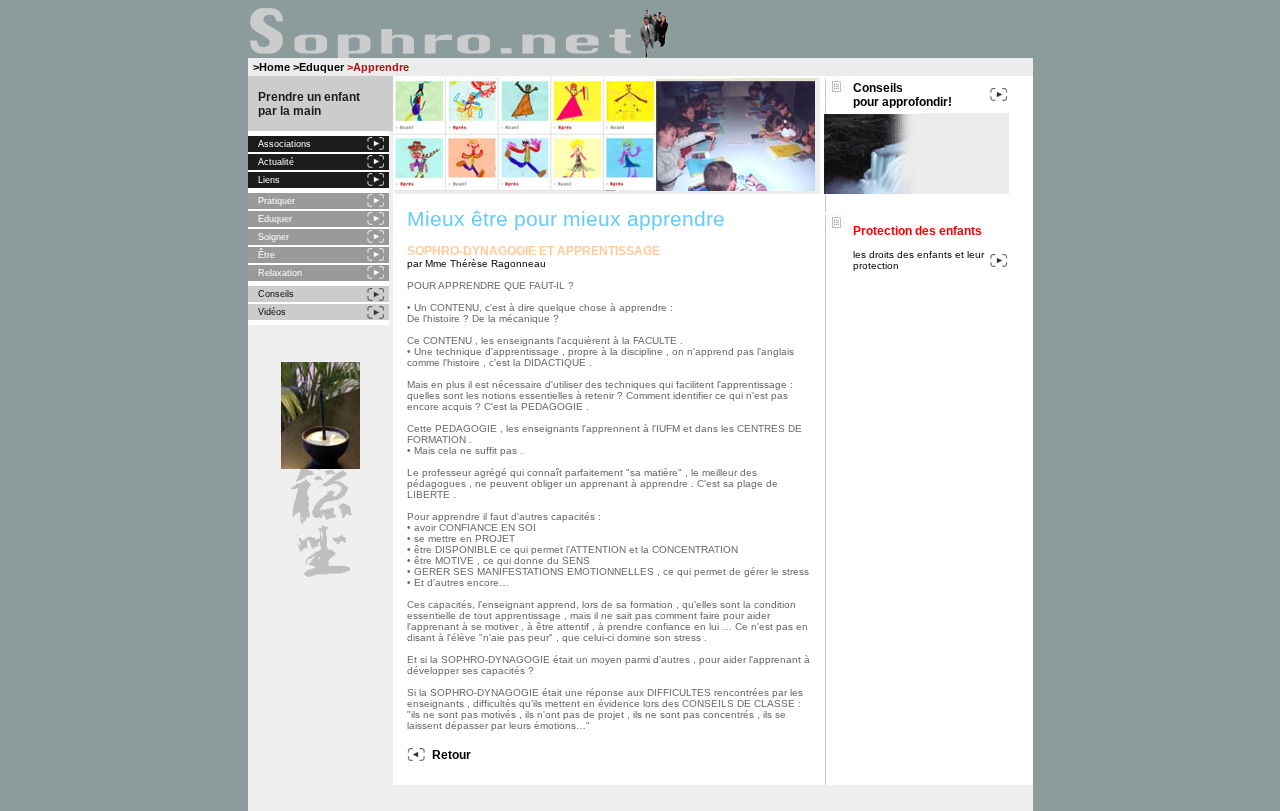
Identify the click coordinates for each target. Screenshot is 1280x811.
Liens (269, 180)
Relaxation (280, 273)
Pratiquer (276, 201)
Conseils (276, 294)
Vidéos (272, 312)
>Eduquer (318, 67)
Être (266, 255)
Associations (284, 144)
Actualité (276, 162)
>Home (271, 67)
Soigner (273, 237)
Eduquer (275, 219)
